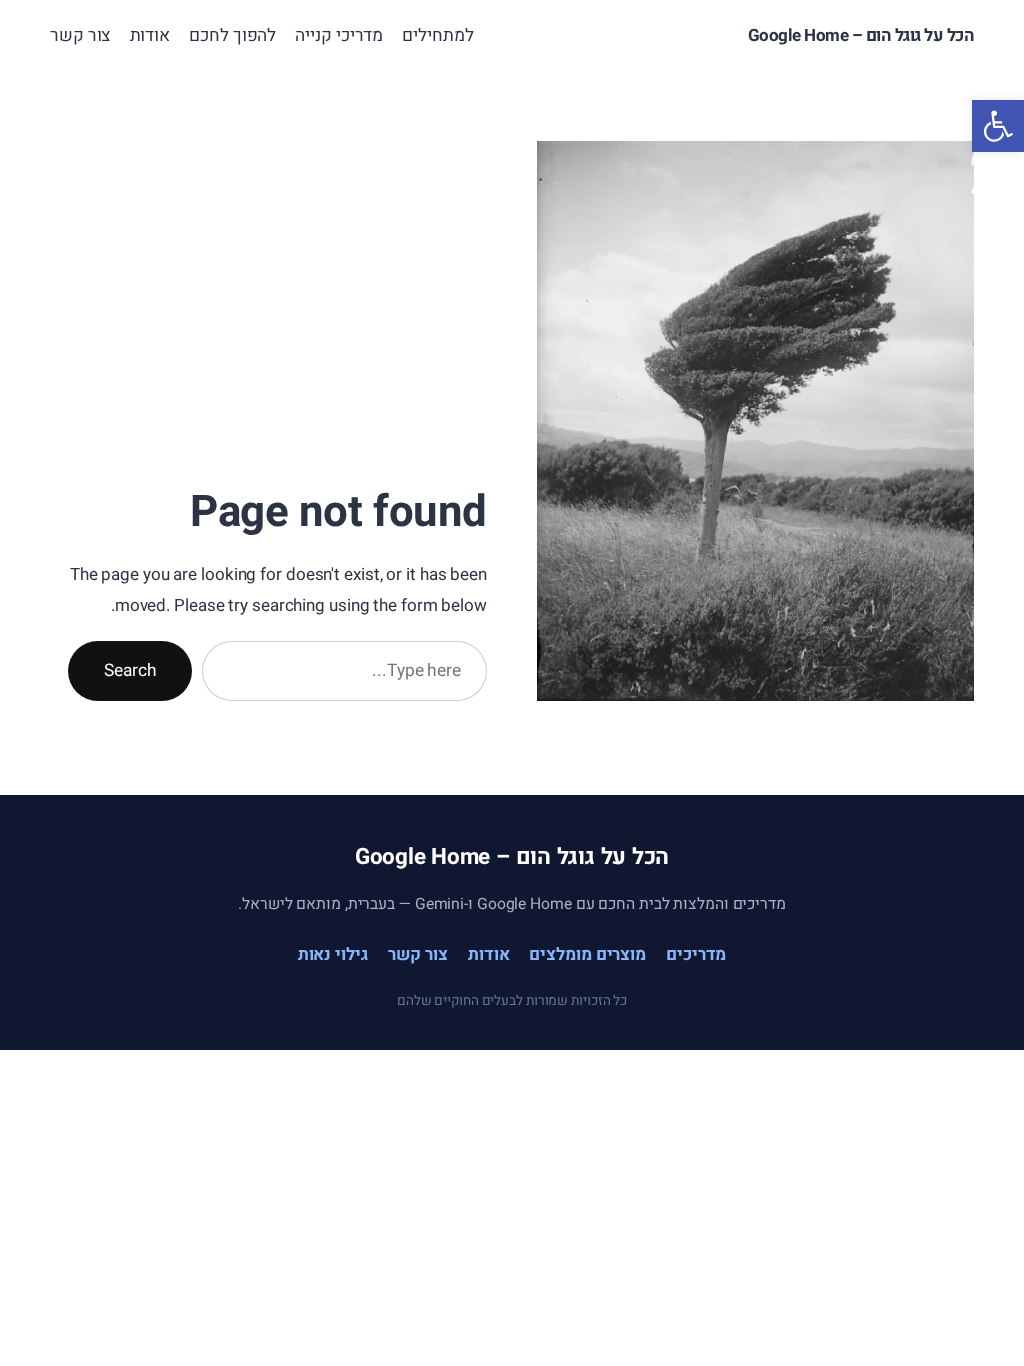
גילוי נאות (333, 954)
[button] (998, 126)
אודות (489, 954)
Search (130, 670)
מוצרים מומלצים (587, 954)
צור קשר (418, 954)
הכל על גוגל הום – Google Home (861, 35)
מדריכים (696, 954)
